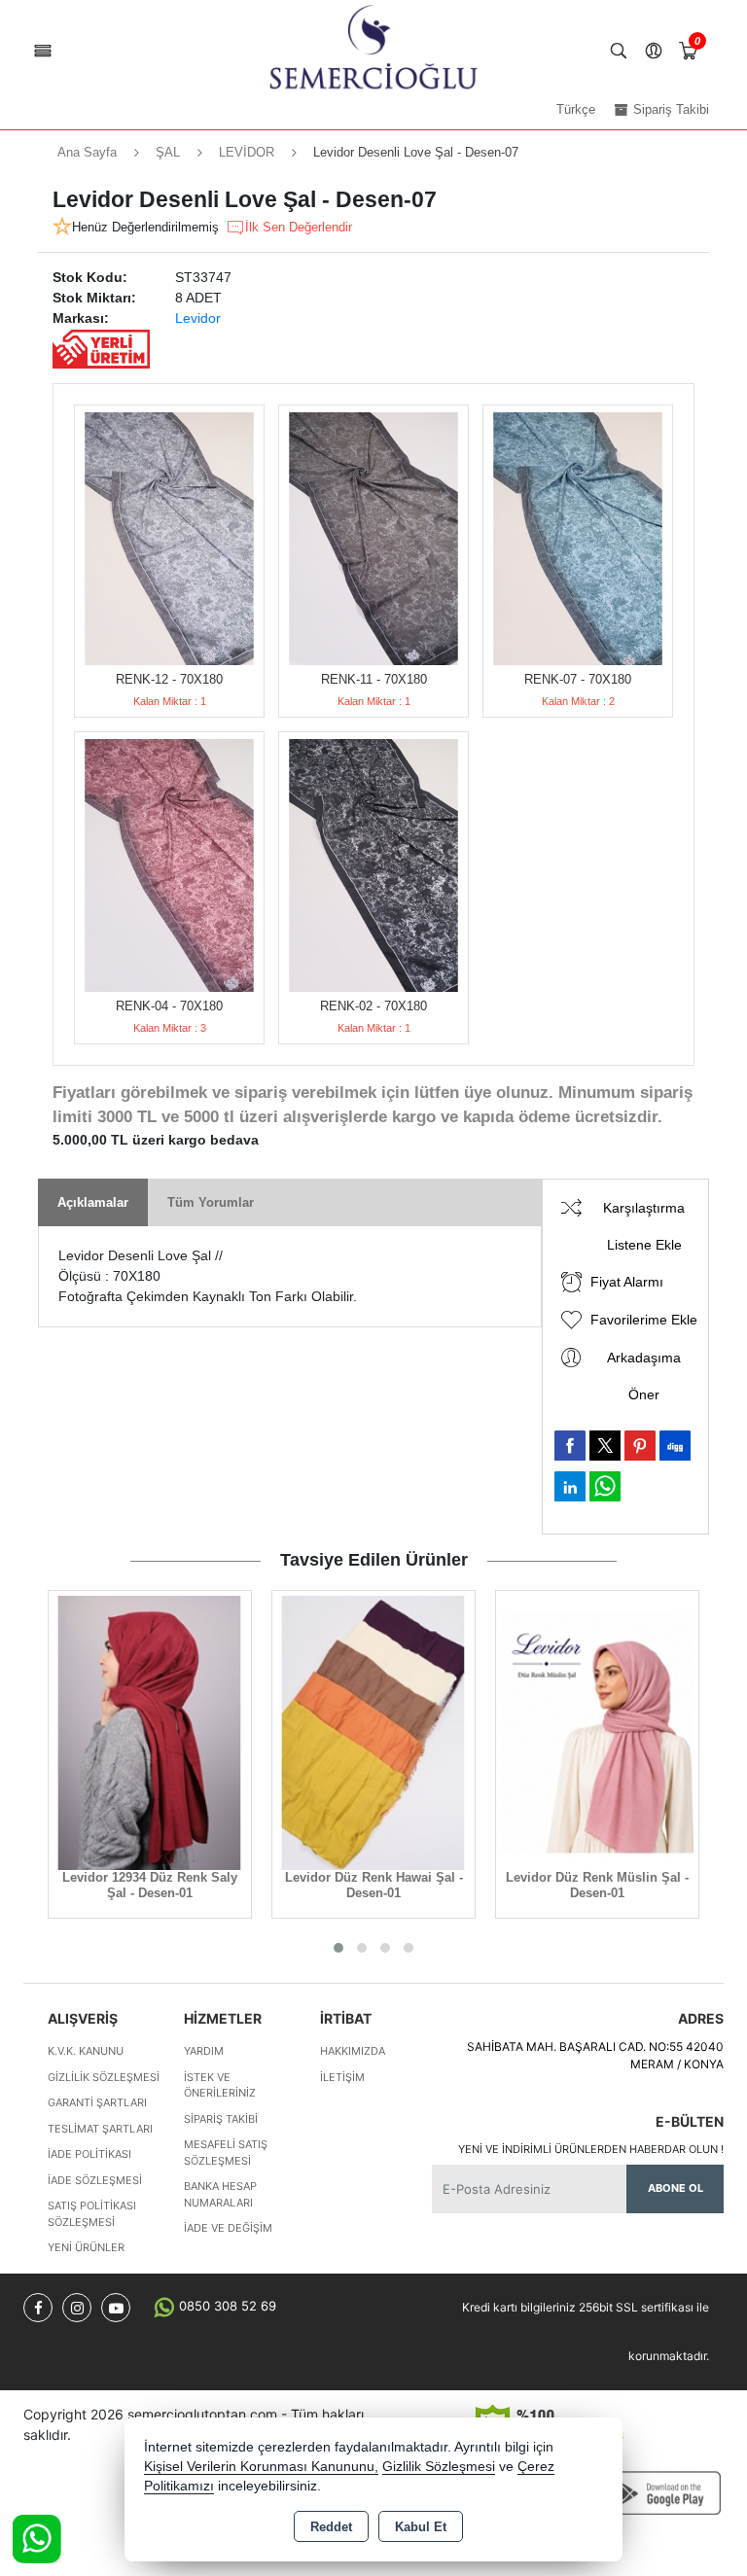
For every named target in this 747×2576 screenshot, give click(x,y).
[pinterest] (640, 1445)
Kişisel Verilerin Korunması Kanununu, (261, 2467)
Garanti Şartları (97, 2102)
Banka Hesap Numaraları (220, 2194)
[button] (338, 1948)
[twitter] (605, 1446)
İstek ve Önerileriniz (220, 2085)
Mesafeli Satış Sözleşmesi (226, 2153)
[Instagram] (77, 2308)
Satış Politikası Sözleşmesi (92, 2214)
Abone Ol (676, 2188)
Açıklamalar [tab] (93, 1202)
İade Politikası (89, 2154)
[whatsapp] (605, 1486)
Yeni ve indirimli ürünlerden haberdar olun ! (591, 2149)
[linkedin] (570, 1486)
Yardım (204, 2051)
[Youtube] (116, 2308)
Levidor (198, 318)
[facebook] (570, 1445)
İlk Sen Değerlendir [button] (299, 227)
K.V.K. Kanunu (86, 2051)
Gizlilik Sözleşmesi (104, 2077)
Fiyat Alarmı (627, 1282)
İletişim (342, 2077)
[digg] (675, 1445)
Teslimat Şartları (100, 2129)
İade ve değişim (228, 2228)
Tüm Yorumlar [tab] (211, 1202)
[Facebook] (38, 2308)
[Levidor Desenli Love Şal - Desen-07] (169, 539)
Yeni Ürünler (86, 2247)
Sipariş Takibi (221, 2119)
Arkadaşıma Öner (644, 1376)
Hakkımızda (353, 2051)
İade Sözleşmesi (95, 2180)
